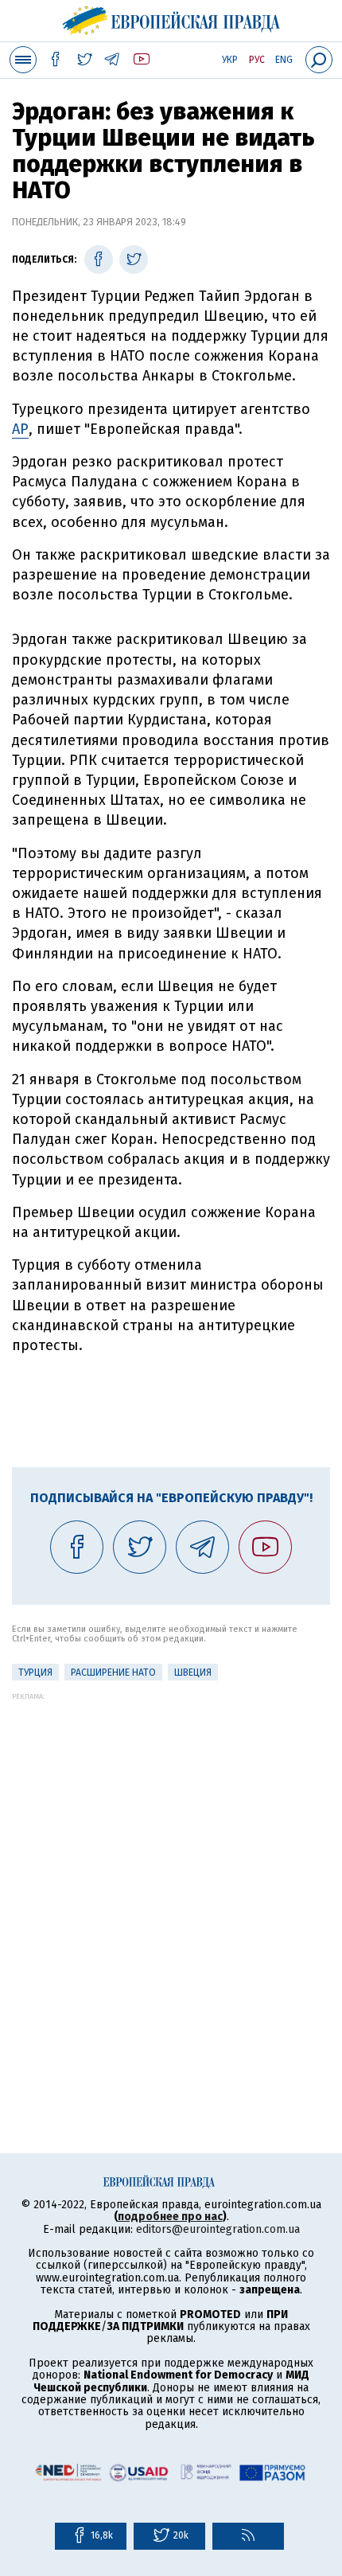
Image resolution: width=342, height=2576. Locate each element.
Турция (35, 1672)
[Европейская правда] (171, 18)
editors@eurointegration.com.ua (218, 2229)
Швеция (193, 1672)
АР (20, 429)
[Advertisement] (171, 1872)
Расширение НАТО (113, 1672)
